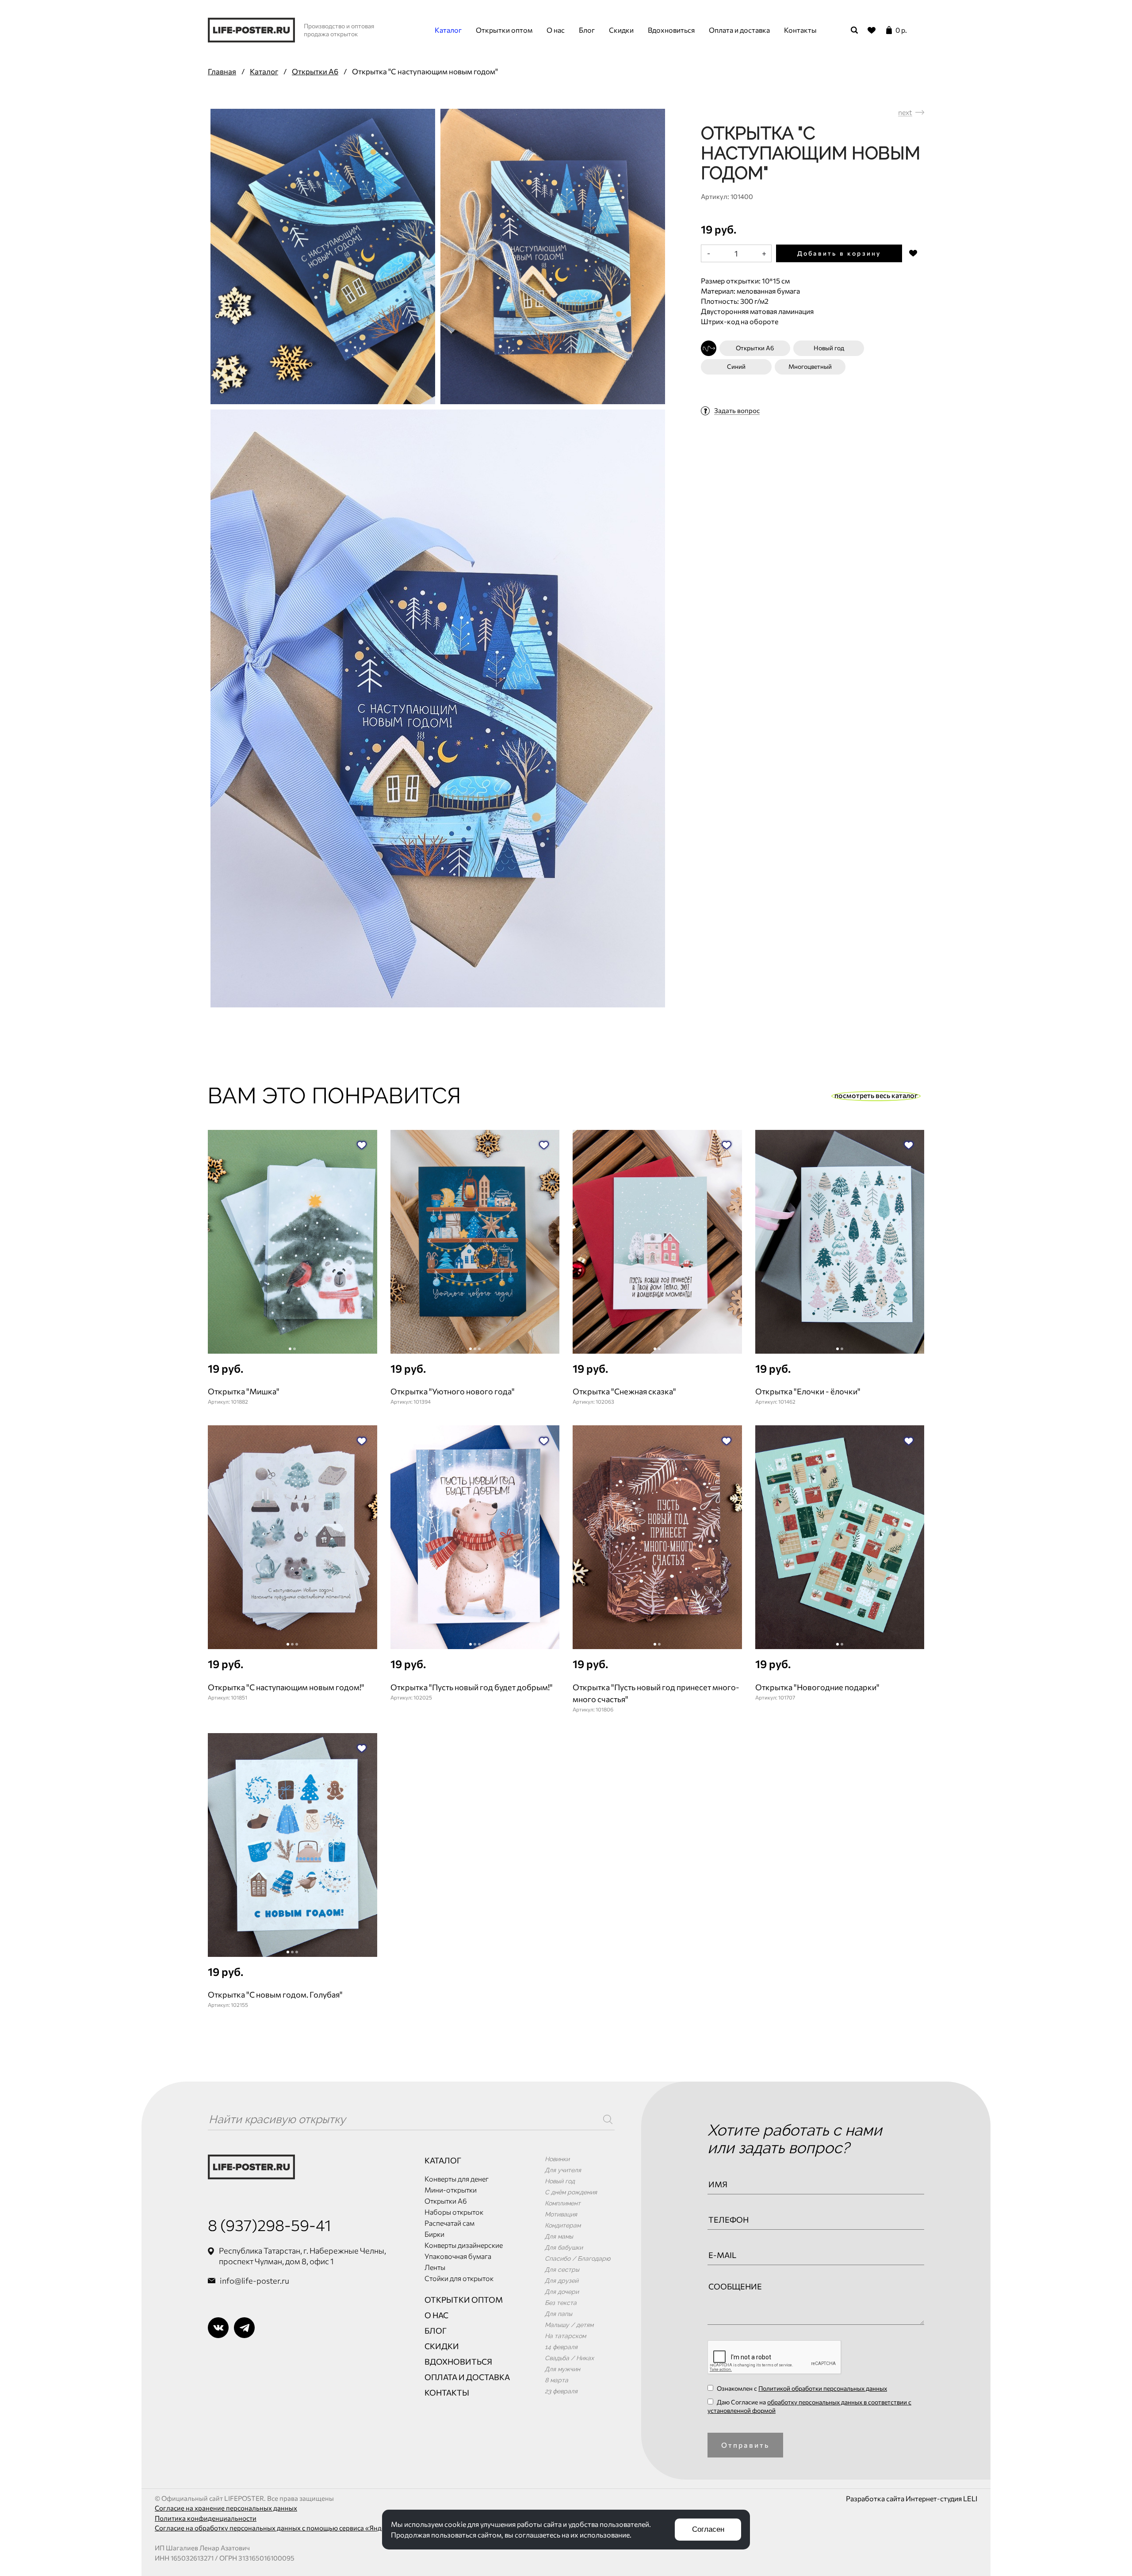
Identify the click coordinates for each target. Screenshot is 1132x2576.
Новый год (829, 348)
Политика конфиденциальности (206, 2518)
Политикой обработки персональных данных (823, 2388)
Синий (736, 366)
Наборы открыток (454, 2212)
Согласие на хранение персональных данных (226, 2508)
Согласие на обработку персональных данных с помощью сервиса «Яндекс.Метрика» (290, 2528)
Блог (587, 30)
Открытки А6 (315, 71)
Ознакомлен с (801, 2388)
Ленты (435, 2267)
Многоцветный (810, 366)
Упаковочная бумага (458, 2256)
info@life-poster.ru (254, 2281)
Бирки (434, 2234)
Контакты (800, 30)
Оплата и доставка (739, 30)
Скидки (621, 30)
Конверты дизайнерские (464, 2245)
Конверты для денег (457, 2179)
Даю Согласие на (809, 2406)
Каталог (448, 30)
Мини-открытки (451, 2190)
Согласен (708, 2529)
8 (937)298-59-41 (270, 2225)
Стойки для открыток (459, 2278)
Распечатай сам (449, 2223)
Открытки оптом (504, 30)
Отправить (746, 2445)
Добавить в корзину (839, 253)
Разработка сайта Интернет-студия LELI (912, 2498)
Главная (222, 71)
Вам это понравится (335, 1096)
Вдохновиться (671, 30)
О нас (556, 30)
